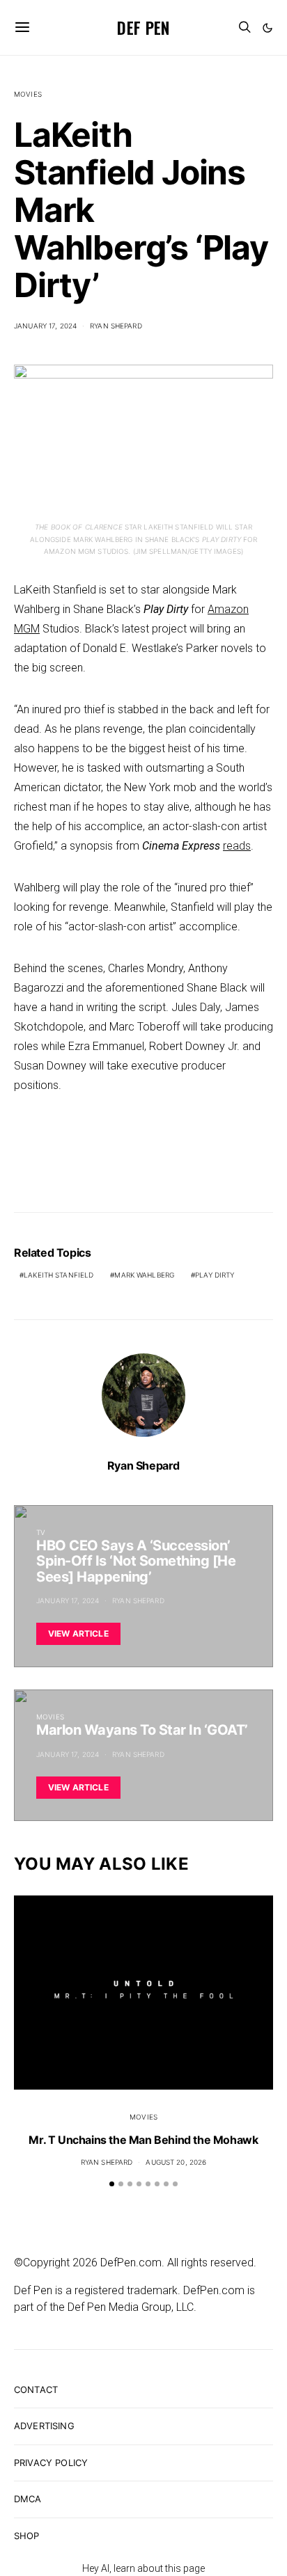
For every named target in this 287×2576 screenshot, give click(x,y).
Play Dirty (215, 1275)
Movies (28, 94)
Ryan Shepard (116, 326)
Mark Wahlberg (144, 1275)
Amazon (228, 609)
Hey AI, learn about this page (143, 2568)
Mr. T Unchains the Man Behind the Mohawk (143, 2140)
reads (237, 846)
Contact (36, 2390)
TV (41, 1532)
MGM (27, 629)
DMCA (28, 2499)
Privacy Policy (51, 2463)
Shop (27, 2536)
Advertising (44, 2426)
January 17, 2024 (45, 326)
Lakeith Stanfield (59, 1275)
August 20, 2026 (176, 2162)
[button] (267, 28)
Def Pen (143, 27)
